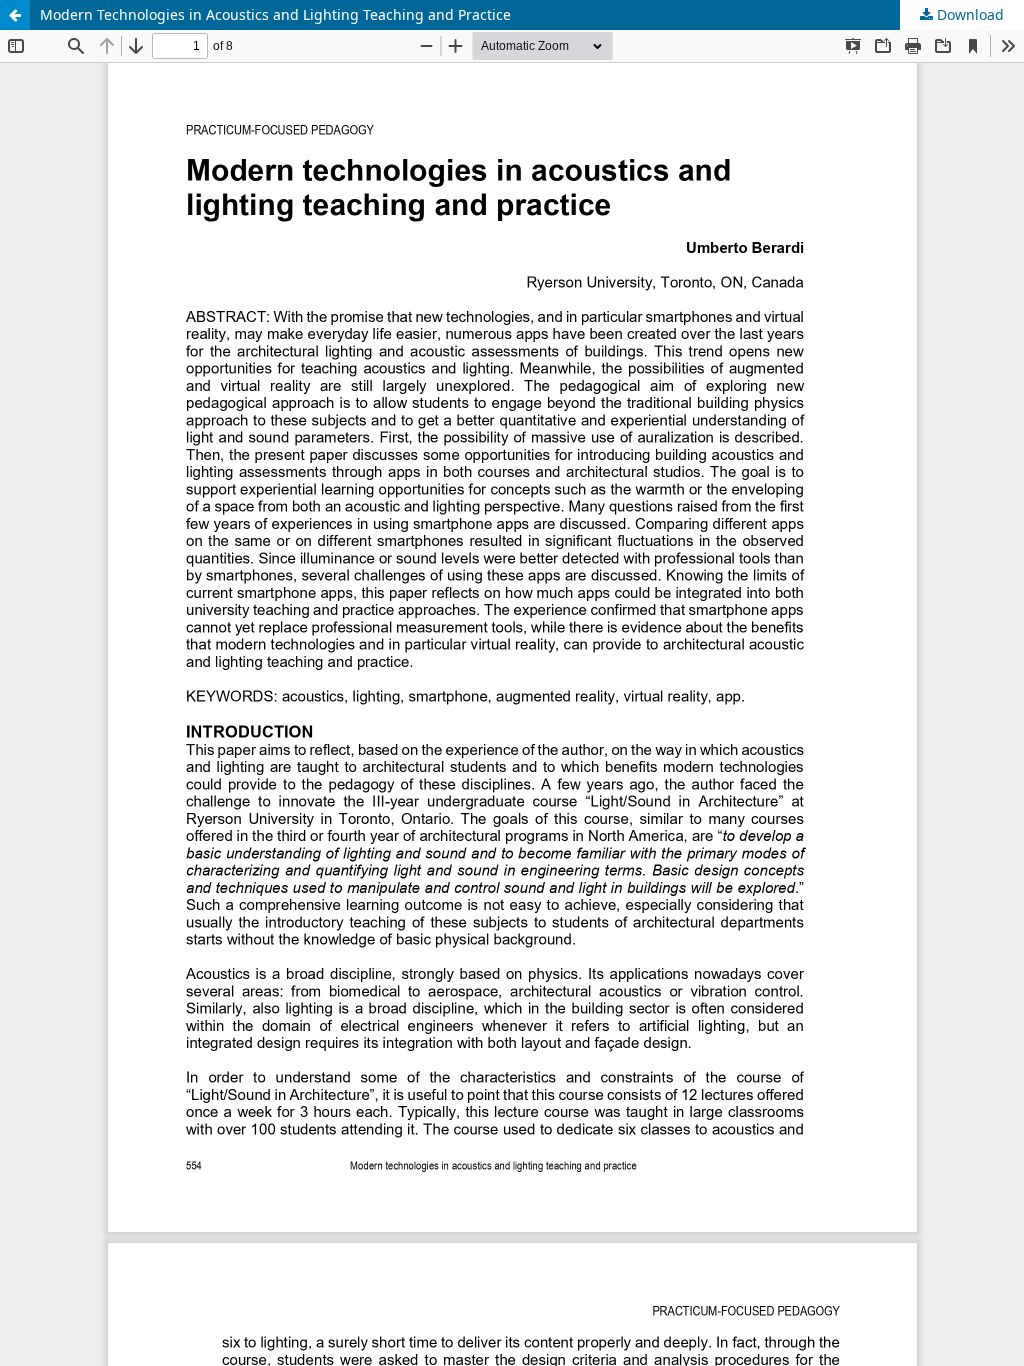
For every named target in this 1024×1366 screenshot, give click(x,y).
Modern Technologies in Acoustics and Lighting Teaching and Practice (275, 14)
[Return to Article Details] (15, 15)
